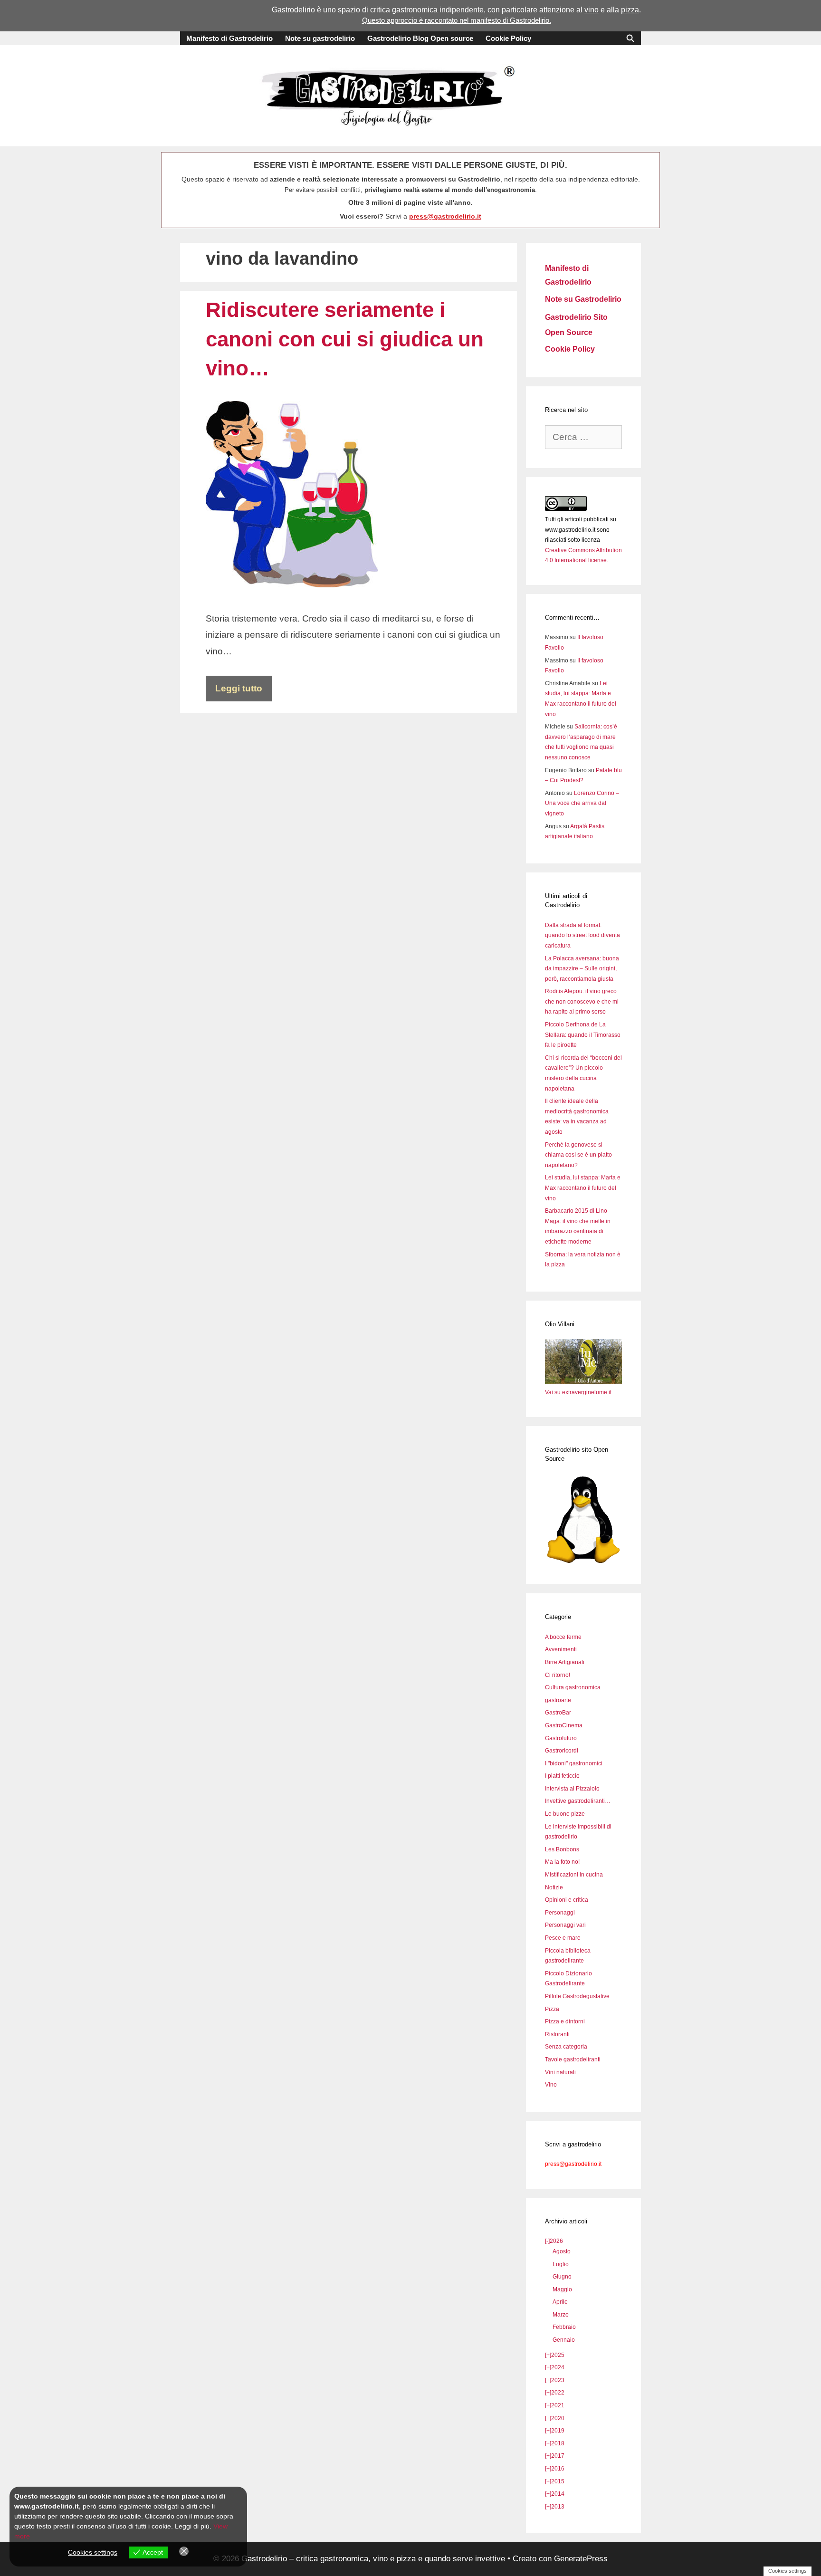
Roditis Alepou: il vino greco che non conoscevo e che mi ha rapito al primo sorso (582, 1001)
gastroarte (558, 1700)
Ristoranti (557, 2034)
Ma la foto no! (562, 1862)
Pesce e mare (563, 1938)
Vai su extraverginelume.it (578, 1392)
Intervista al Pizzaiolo (572, 1789)
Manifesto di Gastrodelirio (229, 38)
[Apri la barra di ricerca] (630, 38)
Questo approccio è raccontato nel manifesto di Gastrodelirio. (457, 20)
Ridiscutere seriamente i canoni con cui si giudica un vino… (345, 339)
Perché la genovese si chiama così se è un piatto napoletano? (578, 1155)
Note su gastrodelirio (320, 38)
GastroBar (558, 1713)
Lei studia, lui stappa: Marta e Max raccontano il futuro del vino (583, 1188)
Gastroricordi (562, 1751)
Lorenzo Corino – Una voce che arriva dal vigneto (582, 803)
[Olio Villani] (583, 1382)
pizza (630, 10)
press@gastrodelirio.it (445, 216)
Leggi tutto (239, 688)
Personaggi (560, 1913)
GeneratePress (581, 2559)
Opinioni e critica (567, 1900)
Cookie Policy (508, 38)
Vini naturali (560, 2072)
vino (592, 10)
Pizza (552, 2009)
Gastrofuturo (561, 1738)
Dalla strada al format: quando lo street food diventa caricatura (582, 935)
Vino (551, 2085)
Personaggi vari (565, 1925)
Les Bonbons (562, 1849)
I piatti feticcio (562, 1776)
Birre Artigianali (565, 1662)
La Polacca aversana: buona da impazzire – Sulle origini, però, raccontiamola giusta (582, 969)
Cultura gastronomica (573, 1687)
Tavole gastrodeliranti (573, 2059)
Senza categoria (566, 2047)
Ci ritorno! (558, 1675)
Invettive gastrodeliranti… (578, 1801)
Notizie (554, 1887)
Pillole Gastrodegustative (577, 1996)
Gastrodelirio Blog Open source (420, 38)
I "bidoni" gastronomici (574, 1763)
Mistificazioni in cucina (574, 1875)
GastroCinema (564, 1725)
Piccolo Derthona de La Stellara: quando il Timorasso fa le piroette (583, 1035)
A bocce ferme (563, 1637)
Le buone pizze (565, 1814)
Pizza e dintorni (565, 2021)
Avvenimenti (561, 1649)
